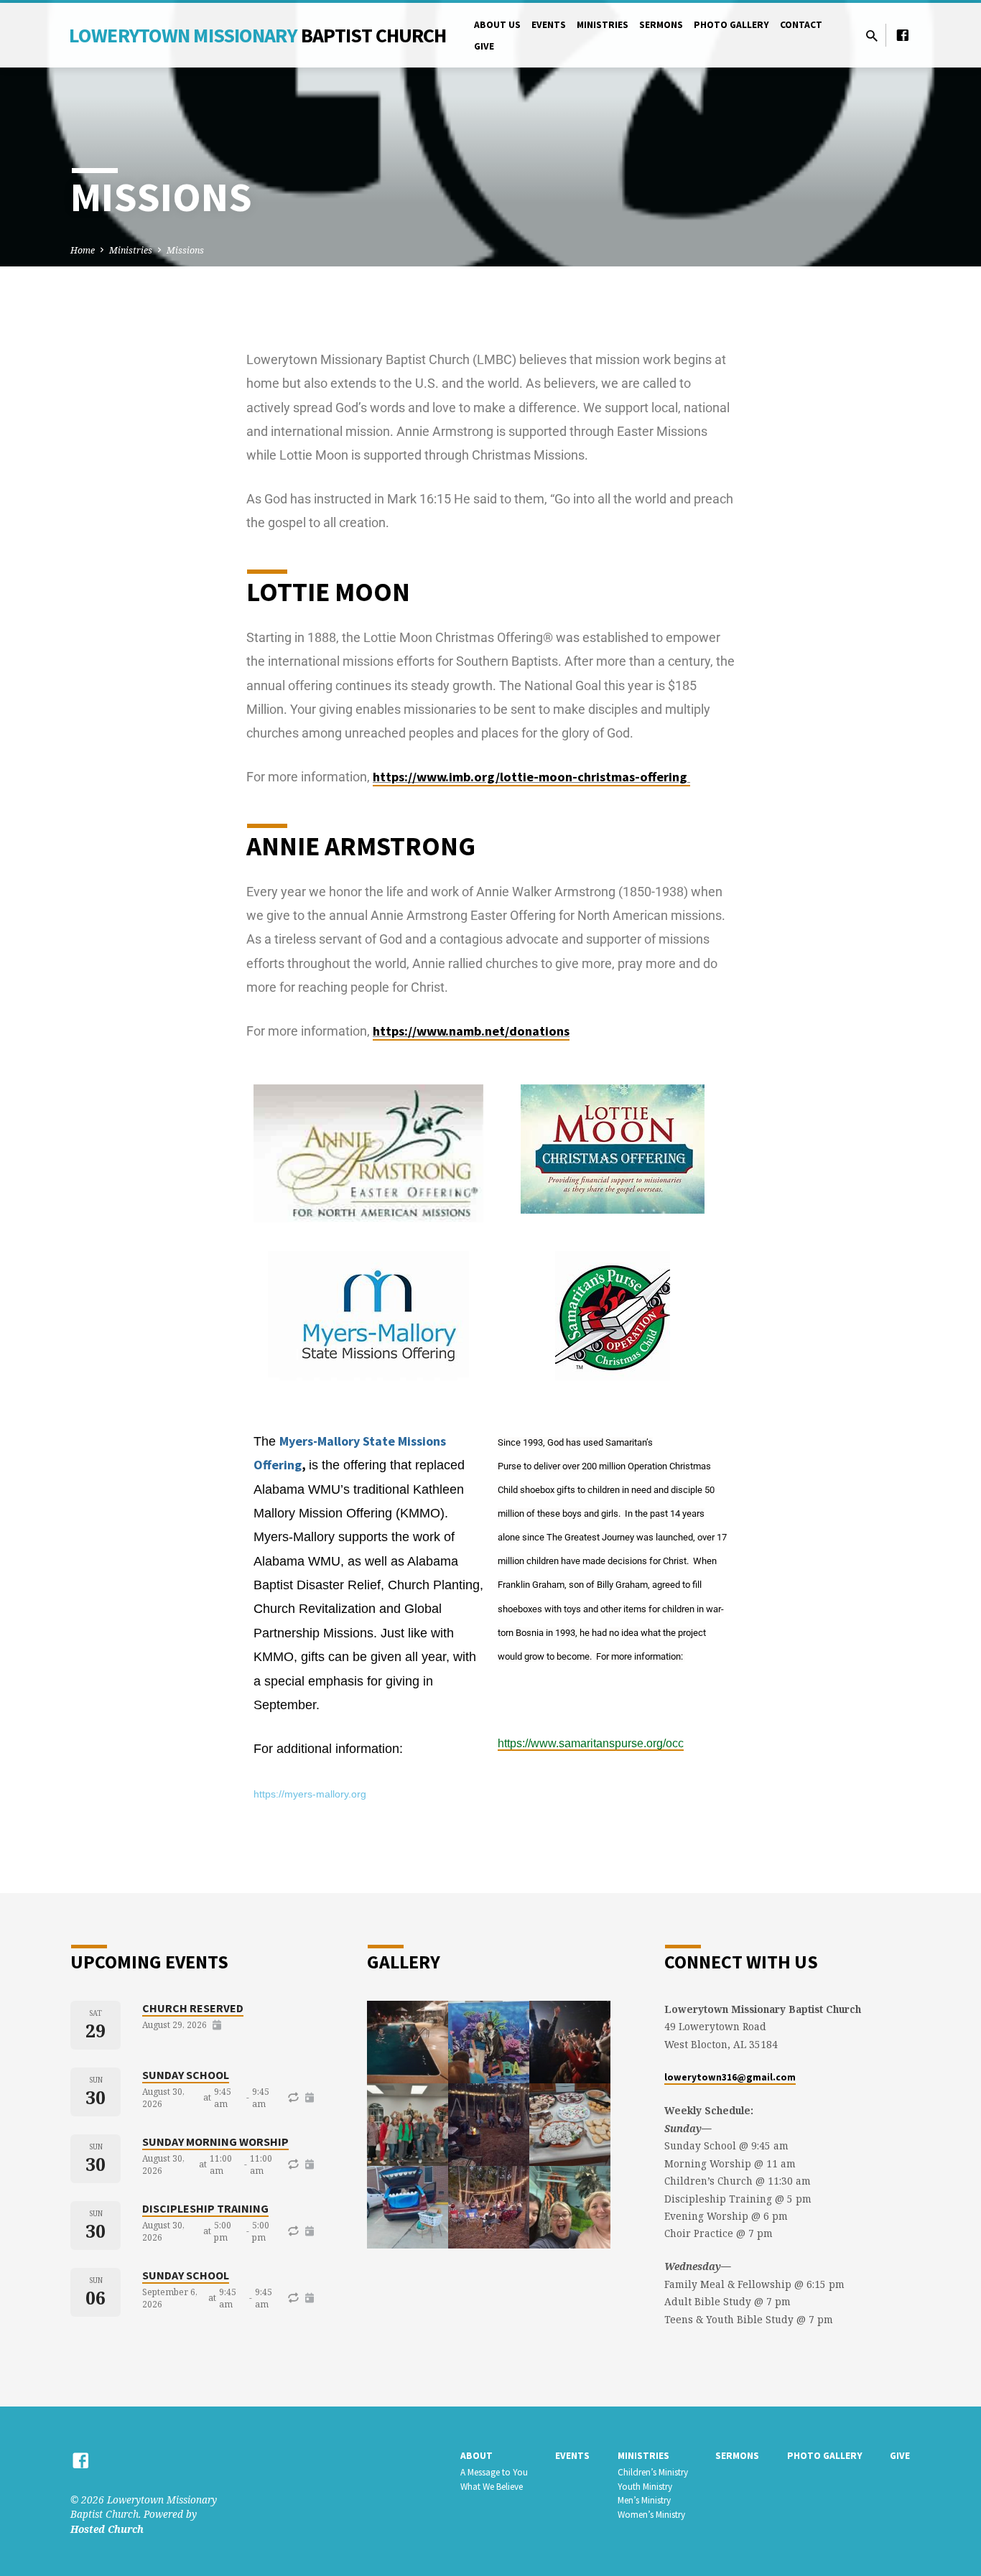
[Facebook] (903, 35)
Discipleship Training (205, 2208)
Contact (801, 25)
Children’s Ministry (653, 2472)
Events (549, 25)
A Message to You (494, 2472)
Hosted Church (107, 2529)
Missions (185, 250)
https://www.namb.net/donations (471, 1031)
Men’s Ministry (644, 2500)
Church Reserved (193, 2008)
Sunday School (186, 2075)
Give (484, 46)
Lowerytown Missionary (258, 35)
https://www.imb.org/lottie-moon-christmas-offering (531, 777)
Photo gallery (731, 25)
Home (83, 250)
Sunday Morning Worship (215, 2142)
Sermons (661, 25)
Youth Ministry (645, 2487)
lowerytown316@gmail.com (730, 2077)
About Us (497, 25)
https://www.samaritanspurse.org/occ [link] (591, 1743)
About (476, 2456)
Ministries (603, 25)
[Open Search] (872, 36)
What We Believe (492, 2487)
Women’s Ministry (651, 2515)
